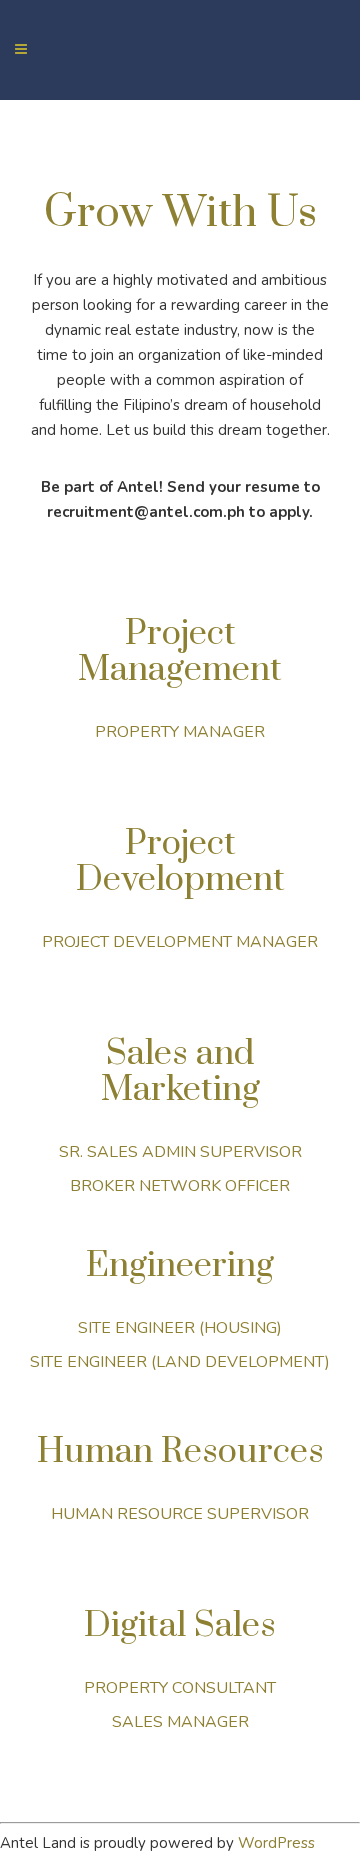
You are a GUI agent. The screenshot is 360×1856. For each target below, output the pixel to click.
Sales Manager (180, 1722)
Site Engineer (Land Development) (180, 1362)
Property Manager (180, 732)
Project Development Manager (180, 942)
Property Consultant (180, 1688)
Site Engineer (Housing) (180, 1328)
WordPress (276, 1843)
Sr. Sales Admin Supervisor (180, 1152)
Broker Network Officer (180, 1186)
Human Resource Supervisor (180, 1514)
